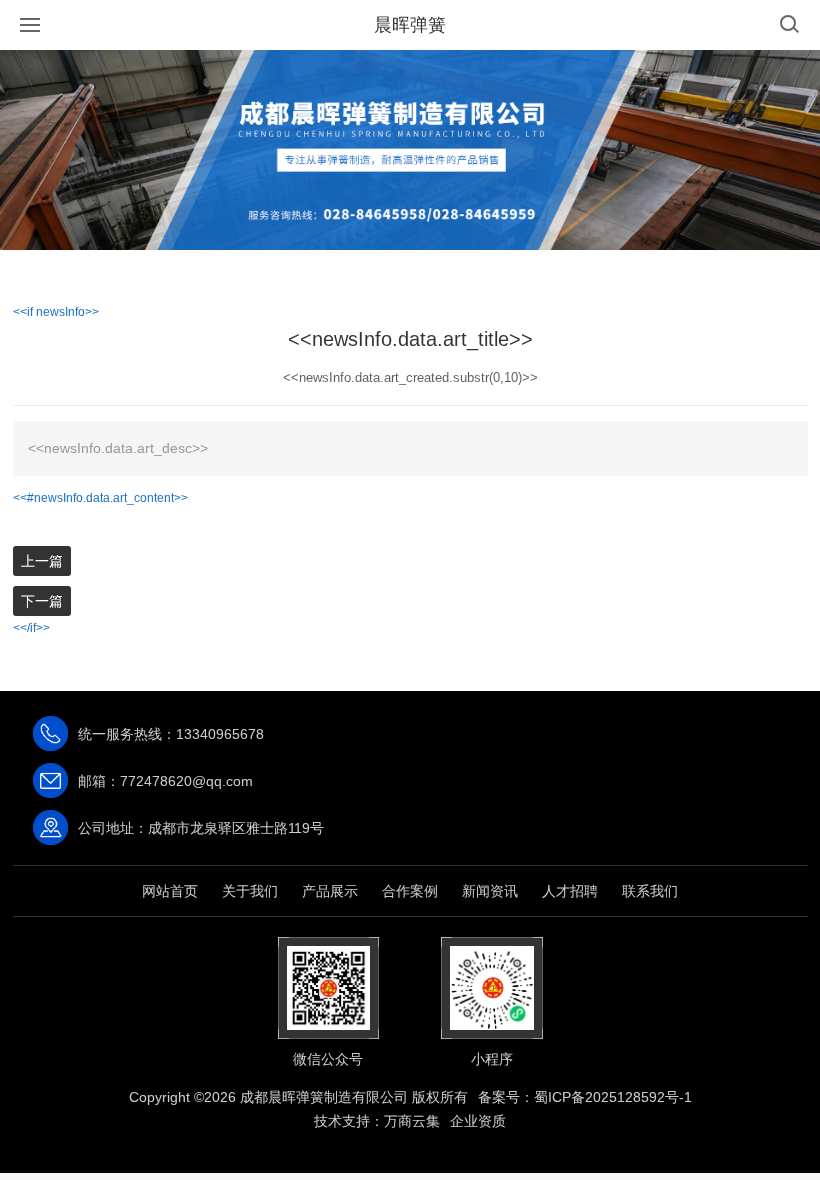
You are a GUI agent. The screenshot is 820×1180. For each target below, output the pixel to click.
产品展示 (330, 891)
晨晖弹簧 (410, 25)
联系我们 (650, 891)
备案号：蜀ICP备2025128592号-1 (585, 1097)
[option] (410, 150)
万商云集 (412, 1121)
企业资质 (478, 1121)
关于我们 (250, 891)
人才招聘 (570, 891)
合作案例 (410, 891)
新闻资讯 (490, 891)
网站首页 (170, 891)
